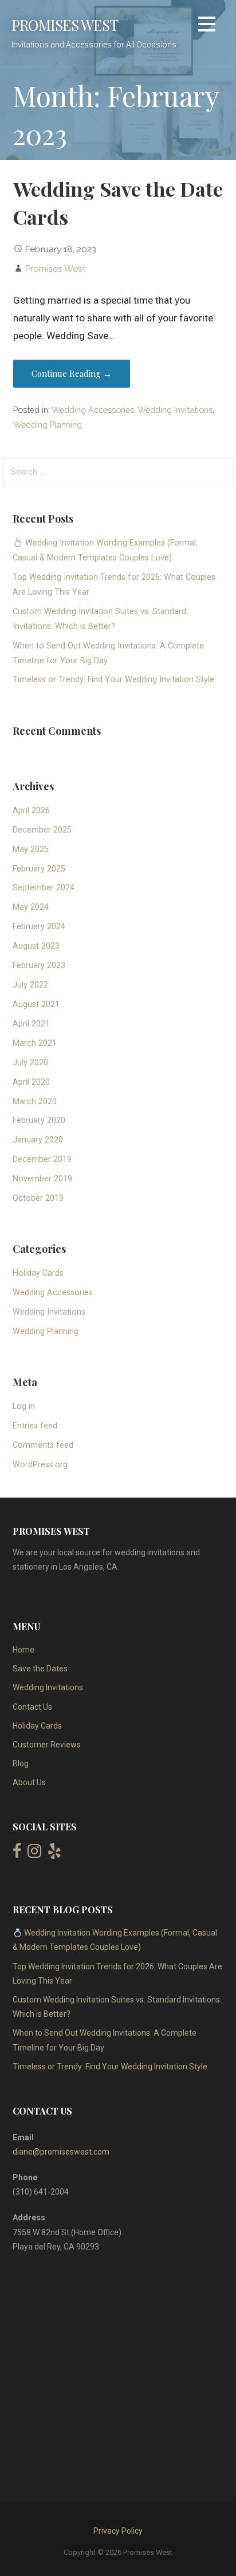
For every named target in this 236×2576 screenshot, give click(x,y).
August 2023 (36, 946)
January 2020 (38, 1140)
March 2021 (35, 1043)
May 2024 (31, 907)
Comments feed (43, 1445)
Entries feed (35, 1426)
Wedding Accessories (93, 410)
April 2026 (31, 811)
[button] (207, 26)
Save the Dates (40, 1669)
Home (23, 1650)
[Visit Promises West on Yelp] (54, 1854)
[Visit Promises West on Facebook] (17, 1854)
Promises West (65, 25)
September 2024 (44, 888)
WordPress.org (40, 1465)
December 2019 (42, 1159)
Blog (21, 1763)
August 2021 (36, 1004)
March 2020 (35, 1102)
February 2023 (39, 965)
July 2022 (30, 985)
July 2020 (30, 1063)
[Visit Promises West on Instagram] (34, 1854)
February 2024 (39, 927)
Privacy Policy (118, 2531)
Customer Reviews (47, 1745)
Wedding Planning (48, 425)
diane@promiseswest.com (61, 2152)
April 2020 (31, 1082)
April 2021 (31, 1024)
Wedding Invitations (175, 410)
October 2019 (38, 1198)
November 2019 (42, 1179)
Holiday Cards (38, 1273)
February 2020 (39, 1120)
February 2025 (39, 869)
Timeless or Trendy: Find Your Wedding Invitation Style (113, 680)
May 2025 (31, 849)
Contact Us (32, 1707)
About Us (29, 1782)
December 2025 (42, 830)
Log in (24, 1406)
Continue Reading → (72, 373)
